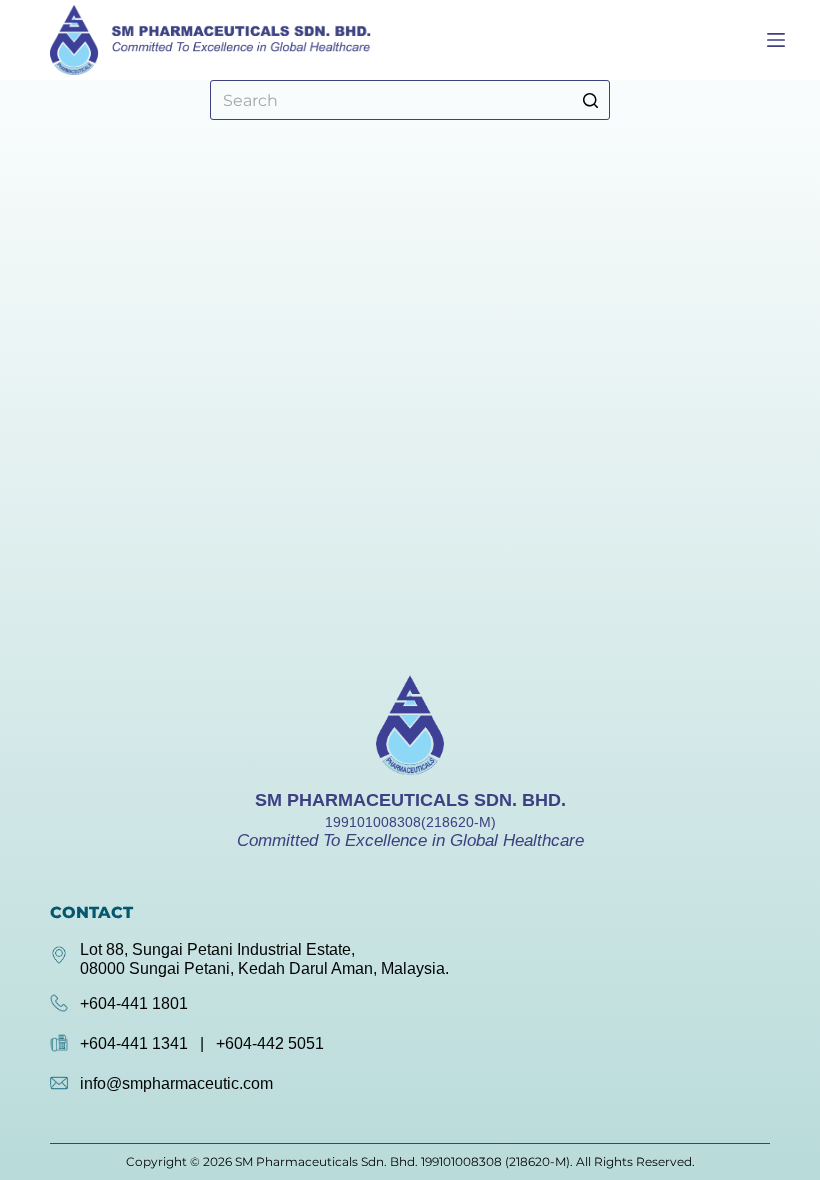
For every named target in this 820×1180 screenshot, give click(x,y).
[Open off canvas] (776, 40)
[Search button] (590, 100)
